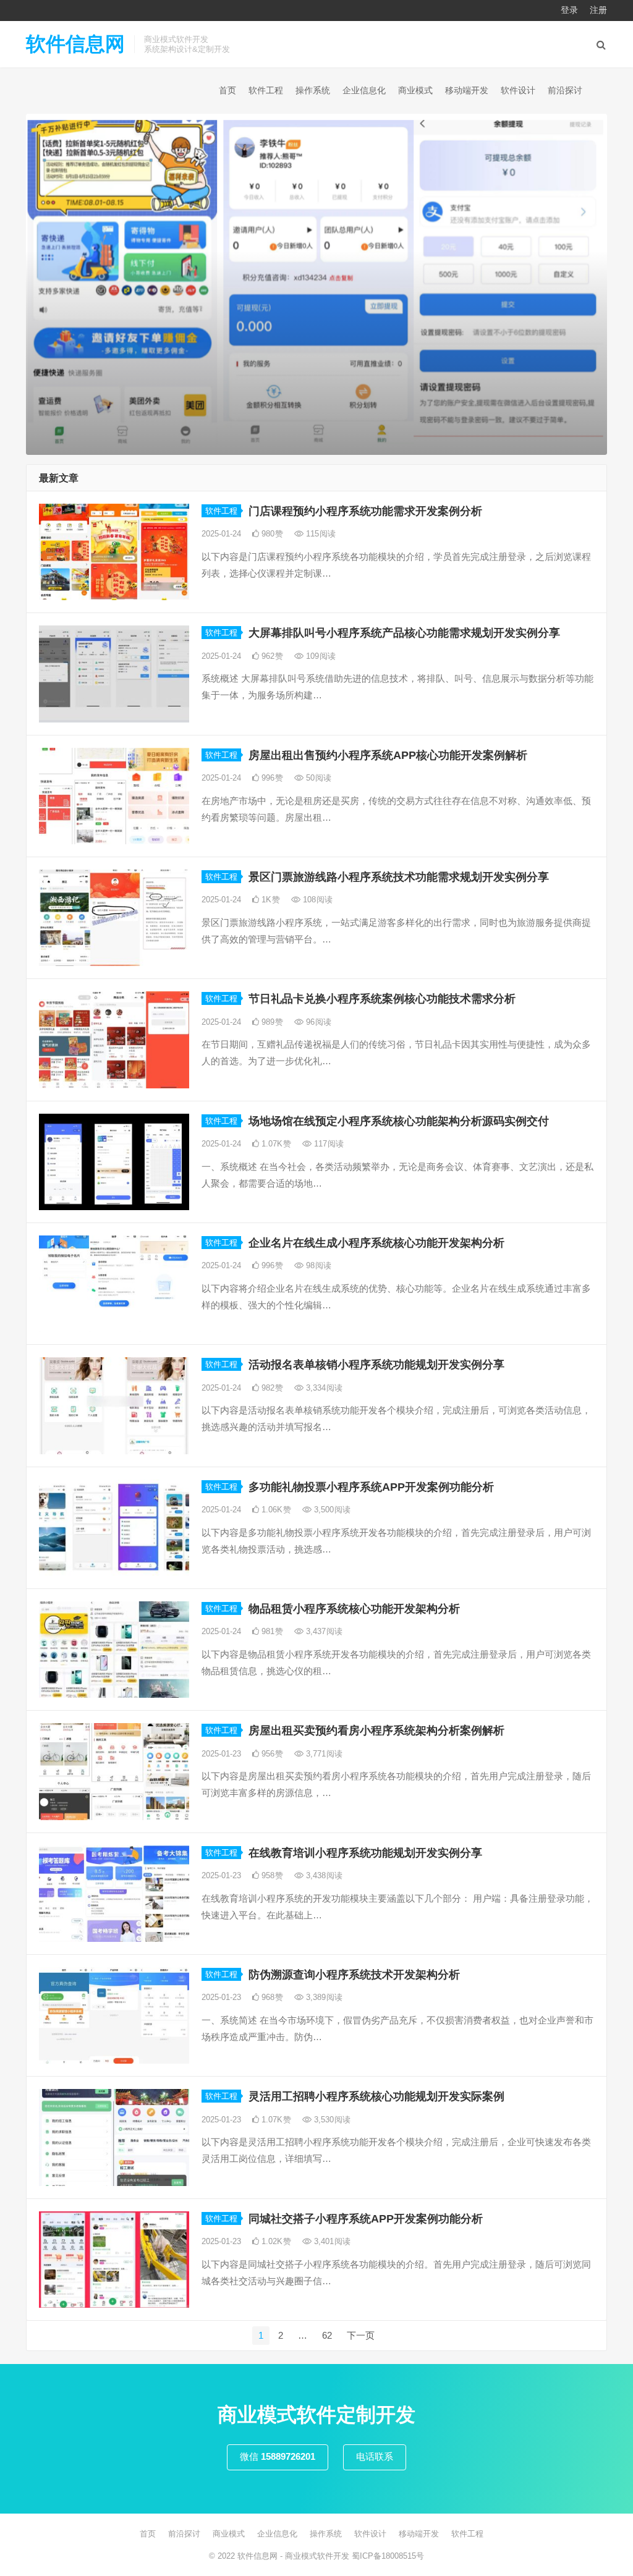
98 (317, 1265)
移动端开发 (467, 90)
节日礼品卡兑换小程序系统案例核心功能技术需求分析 (382, 999)
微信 (278, 2456)
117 (328, 1144)
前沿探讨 (565, 90)
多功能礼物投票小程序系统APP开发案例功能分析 (371, 1487)
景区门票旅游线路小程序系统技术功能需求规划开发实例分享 (399, 877)
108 (316, 900)
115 (320, 534)
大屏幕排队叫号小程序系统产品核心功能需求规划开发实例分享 (404, 633)
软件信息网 (75, 44)
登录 (569, 10)
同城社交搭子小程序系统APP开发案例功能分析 (366, 2219)
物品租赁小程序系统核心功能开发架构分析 (354, 1609)
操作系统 (313, 90)
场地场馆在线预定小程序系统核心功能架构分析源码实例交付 (399, 1121)
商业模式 (415, 90)
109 (320, 656)
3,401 (331, 2241)
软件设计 (518, 90)
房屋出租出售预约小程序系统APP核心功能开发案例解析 (388, 755)
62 (327, 2335)
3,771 (323, 1754)
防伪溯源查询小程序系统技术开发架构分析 (354, 1975)
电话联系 (375, 2456)
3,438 (323, 1875)
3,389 (323, 1997)
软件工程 (266, 90)
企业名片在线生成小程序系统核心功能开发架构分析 (376, 1243)
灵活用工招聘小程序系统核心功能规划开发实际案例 (376, 2096)
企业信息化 (364, 90)
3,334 (323, 1388)
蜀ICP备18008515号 (388, 2556)
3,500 (331, 1510)
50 (317, 778)
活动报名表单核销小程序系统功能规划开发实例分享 (376, 1365)
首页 (227, 90)
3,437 (323, 1631)
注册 (598, 10)
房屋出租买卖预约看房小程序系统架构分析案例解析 (376, 1731)
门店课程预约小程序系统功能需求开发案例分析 (365, 511)
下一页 (361, 2335)
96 (317, 1022)
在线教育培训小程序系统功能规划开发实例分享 (365, 1853)
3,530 (331, 2120)
